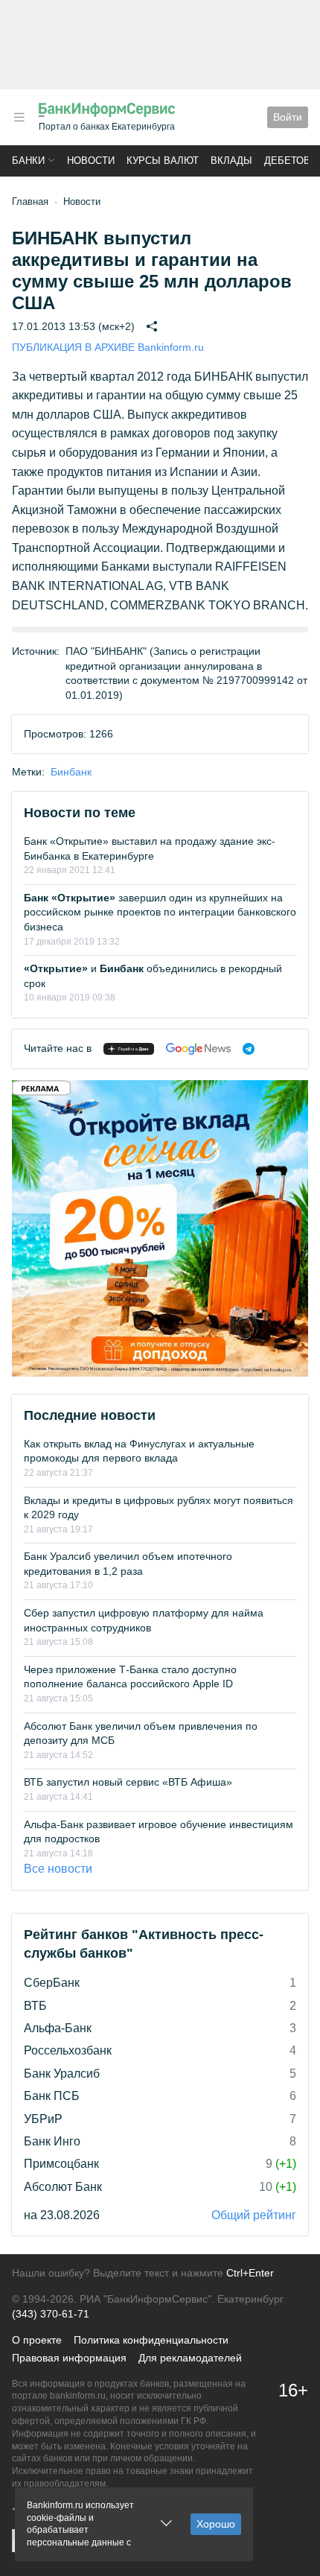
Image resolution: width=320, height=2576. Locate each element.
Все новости (58, 1869)
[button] (19, 117)
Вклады (231, 161)
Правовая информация (69, 2358)
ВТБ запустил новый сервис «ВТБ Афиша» (128, 1782)
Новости (91, 161)
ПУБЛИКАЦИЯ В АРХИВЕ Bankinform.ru (108, 347)
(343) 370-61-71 (51, 2314)
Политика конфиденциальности (151, 2340)
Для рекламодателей (190, 2358)
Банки (28, 161)
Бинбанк (71, 772)
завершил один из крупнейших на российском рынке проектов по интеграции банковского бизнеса (160, 912)
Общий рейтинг (254, 2215)
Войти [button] (288, 117)
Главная (30, 202)
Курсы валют (163, 161)
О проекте (37, 2340)
